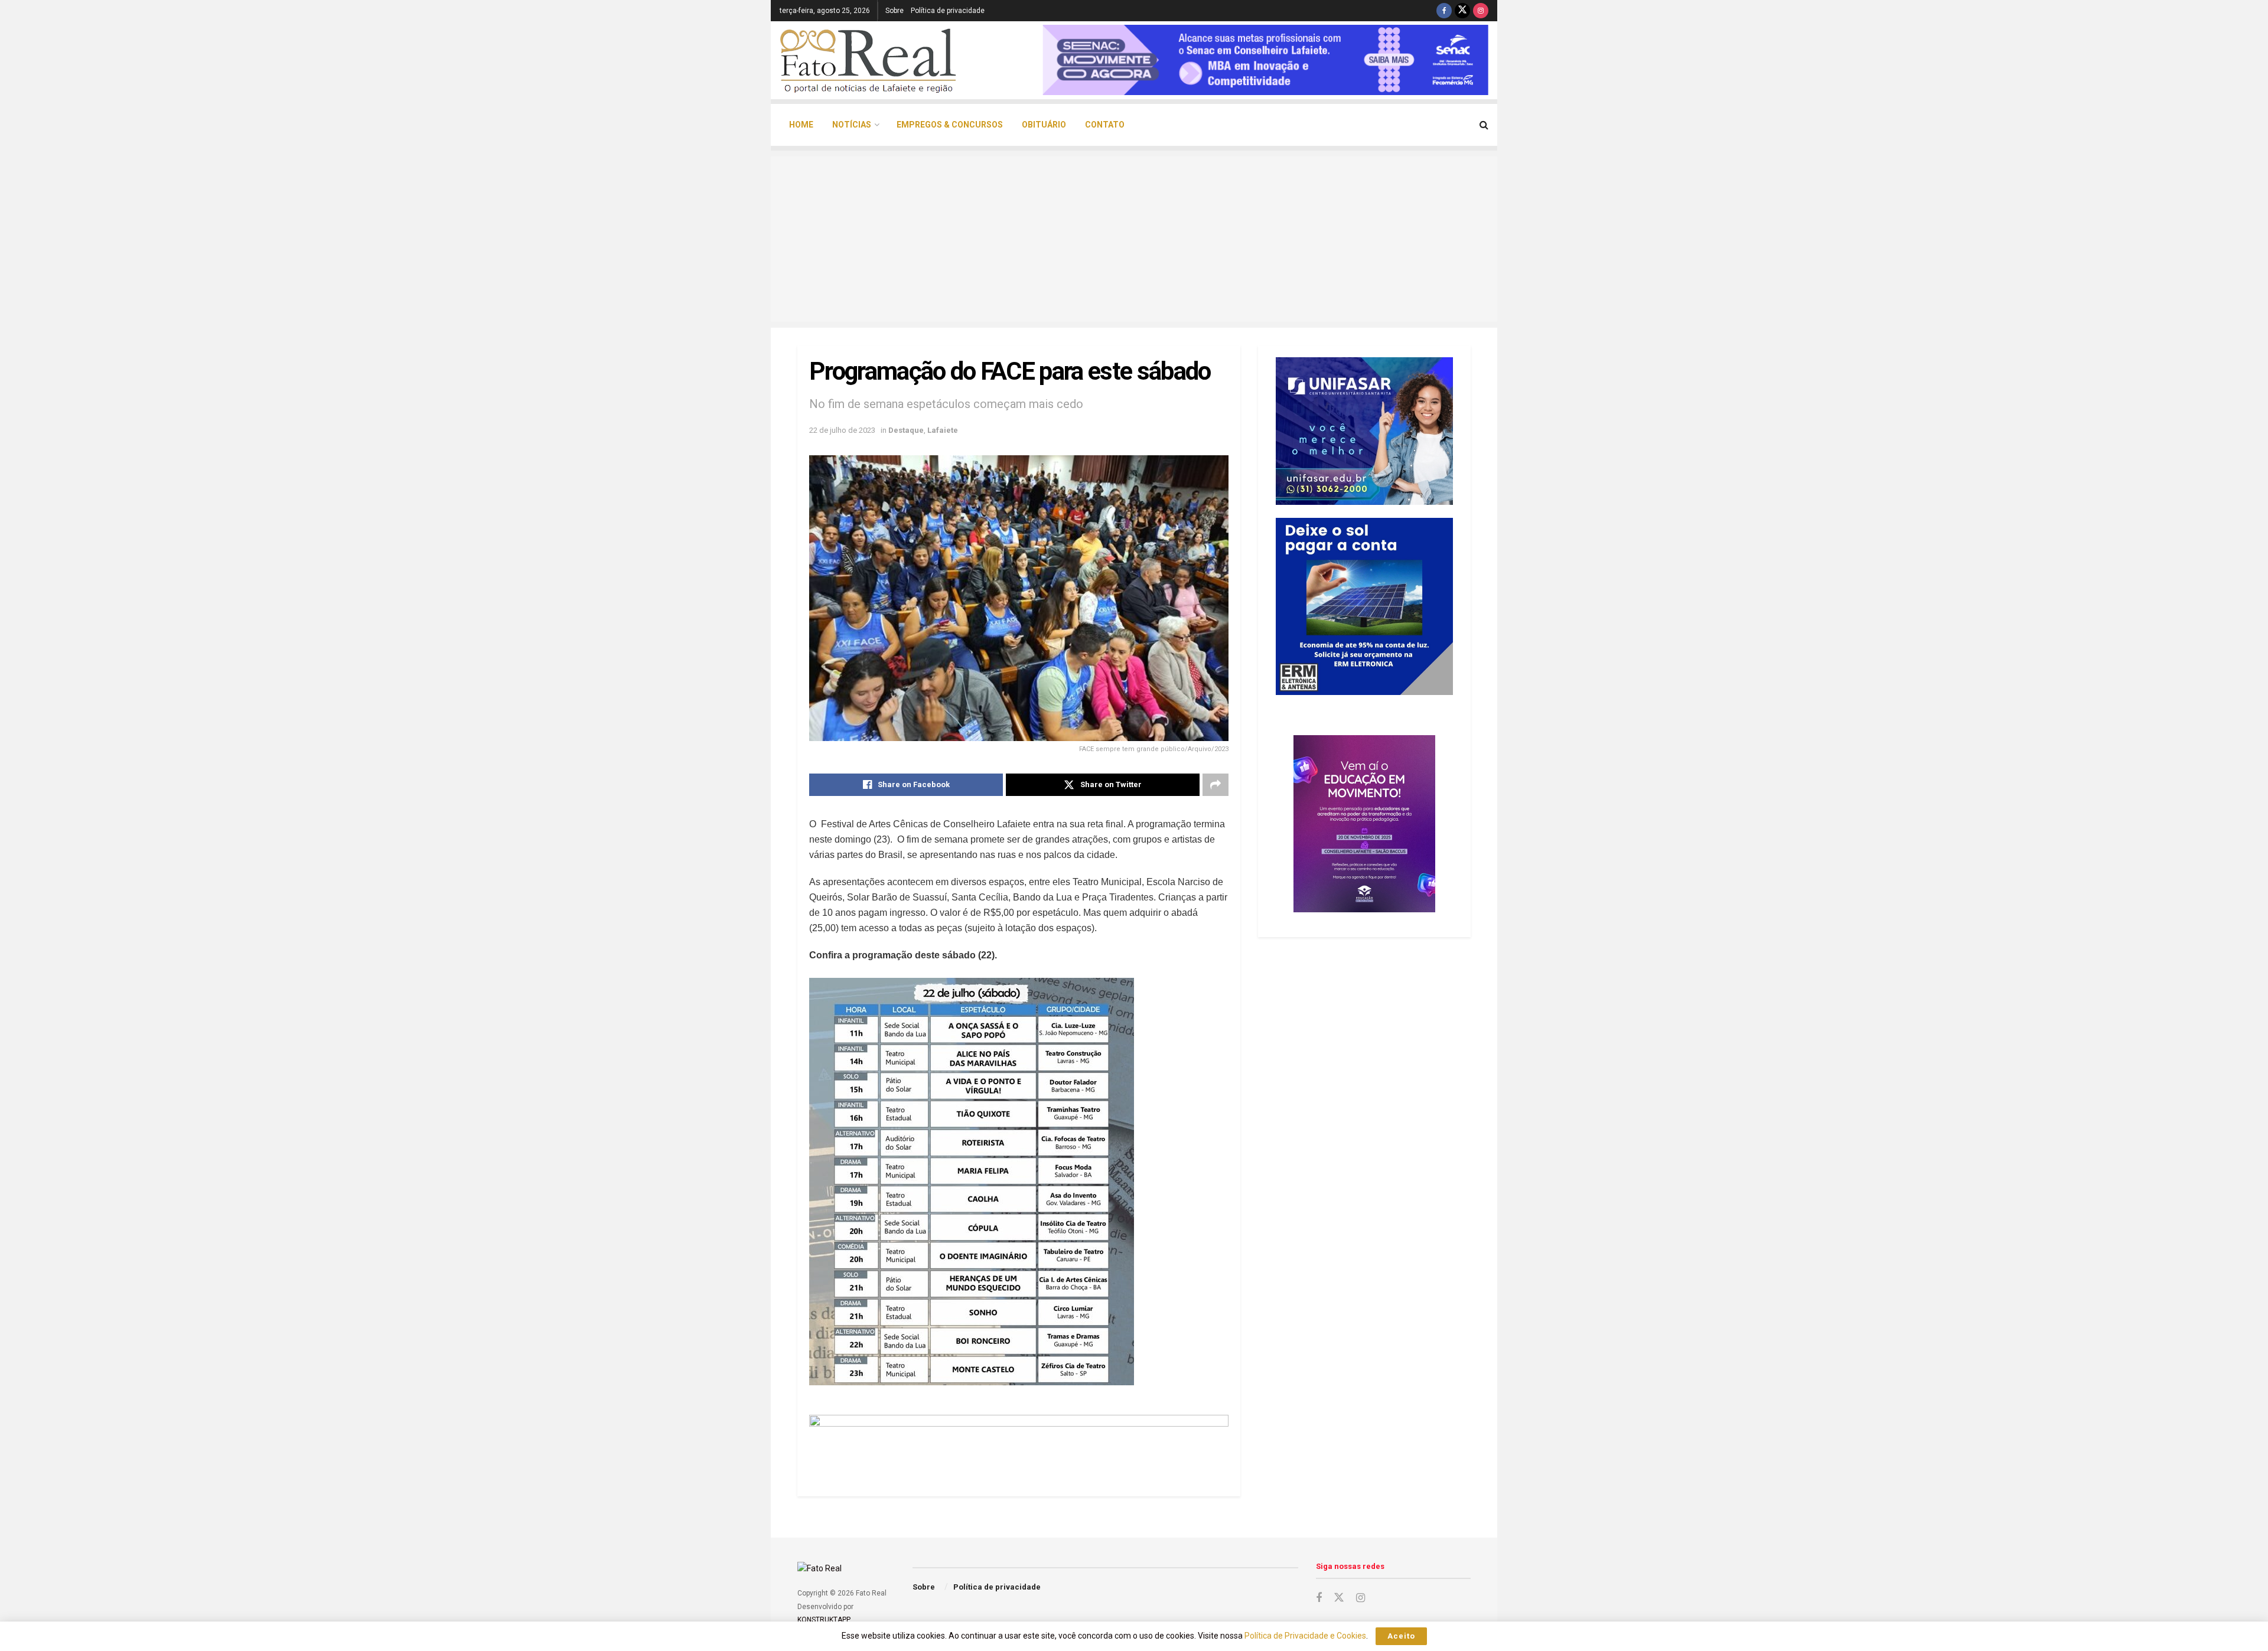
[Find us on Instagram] (1481, 11)
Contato (1105, 125)
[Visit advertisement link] (1019, 1441)
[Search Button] (1484, 125)
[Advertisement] (1134, 239)
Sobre (895, 11)
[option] (1265, 60)
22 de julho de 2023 (842, 430)
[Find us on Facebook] (1444, 11)
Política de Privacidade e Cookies (1305, 1636)
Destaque (906, 430)
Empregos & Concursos (950, 125)
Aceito (1401, 1636)
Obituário (1044, 125)
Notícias (852, 125)
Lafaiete (943, 430)
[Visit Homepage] (868, 60)
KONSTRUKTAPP (823, 1620)
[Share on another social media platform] (1216, 785)
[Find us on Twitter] (1462, 11)
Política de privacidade (948, 11)
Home (801, 125)
